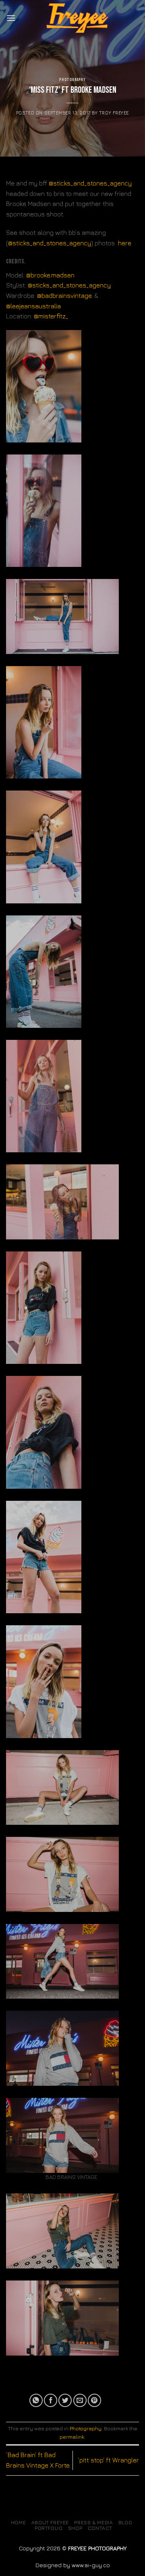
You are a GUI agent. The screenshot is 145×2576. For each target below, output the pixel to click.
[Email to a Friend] (80, 2400)
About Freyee (50, 2522)
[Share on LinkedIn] (109, 2400)
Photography (72, 80)
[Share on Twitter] (65, 2400)
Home (18, 2522)
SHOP (75, 2528)
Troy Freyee (114, 113)
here (125, 243)
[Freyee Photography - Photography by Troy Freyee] (77, 18)
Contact (100, 2528)
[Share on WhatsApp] (36, 2400)
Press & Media (93, 2522)
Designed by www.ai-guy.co (73, 2565)
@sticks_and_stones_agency (90, 183)
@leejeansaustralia (33, 306)
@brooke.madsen (51, 275)
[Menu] (11, 18)
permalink (72, 2437)
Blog (125, 2522)
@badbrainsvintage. (65, 296)
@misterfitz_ (51, 316)
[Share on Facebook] (51, 2400)
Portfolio (49, 2528)
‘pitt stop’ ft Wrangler (108, 2460)
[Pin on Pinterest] (94, 2400)
